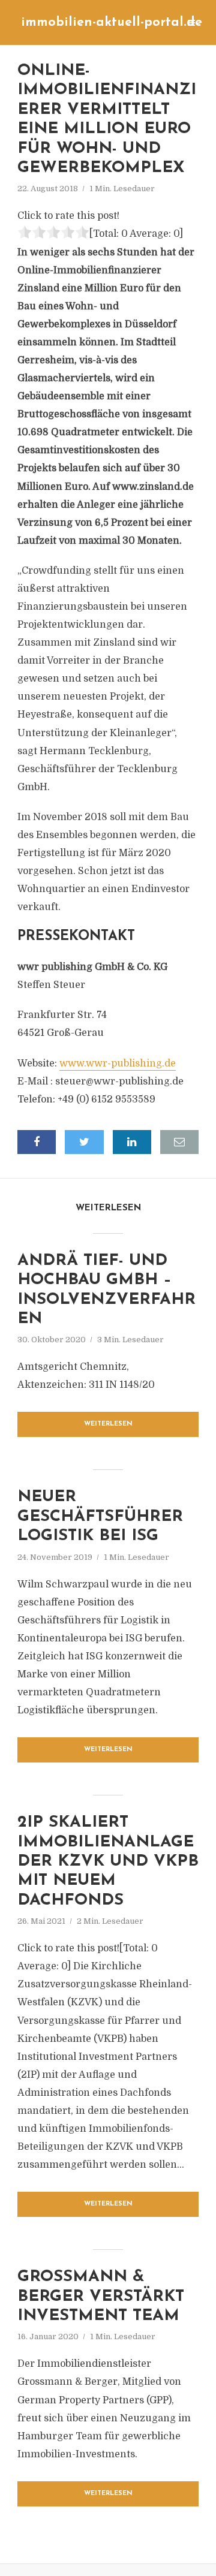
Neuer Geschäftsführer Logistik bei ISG (100, 1517)
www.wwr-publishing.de (118, 1063)
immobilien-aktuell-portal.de (112, 22)
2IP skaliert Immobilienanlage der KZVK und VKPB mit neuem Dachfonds (108, 1862)
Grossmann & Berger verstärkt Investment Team (101, 2297)
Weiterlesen (108, 1424)
